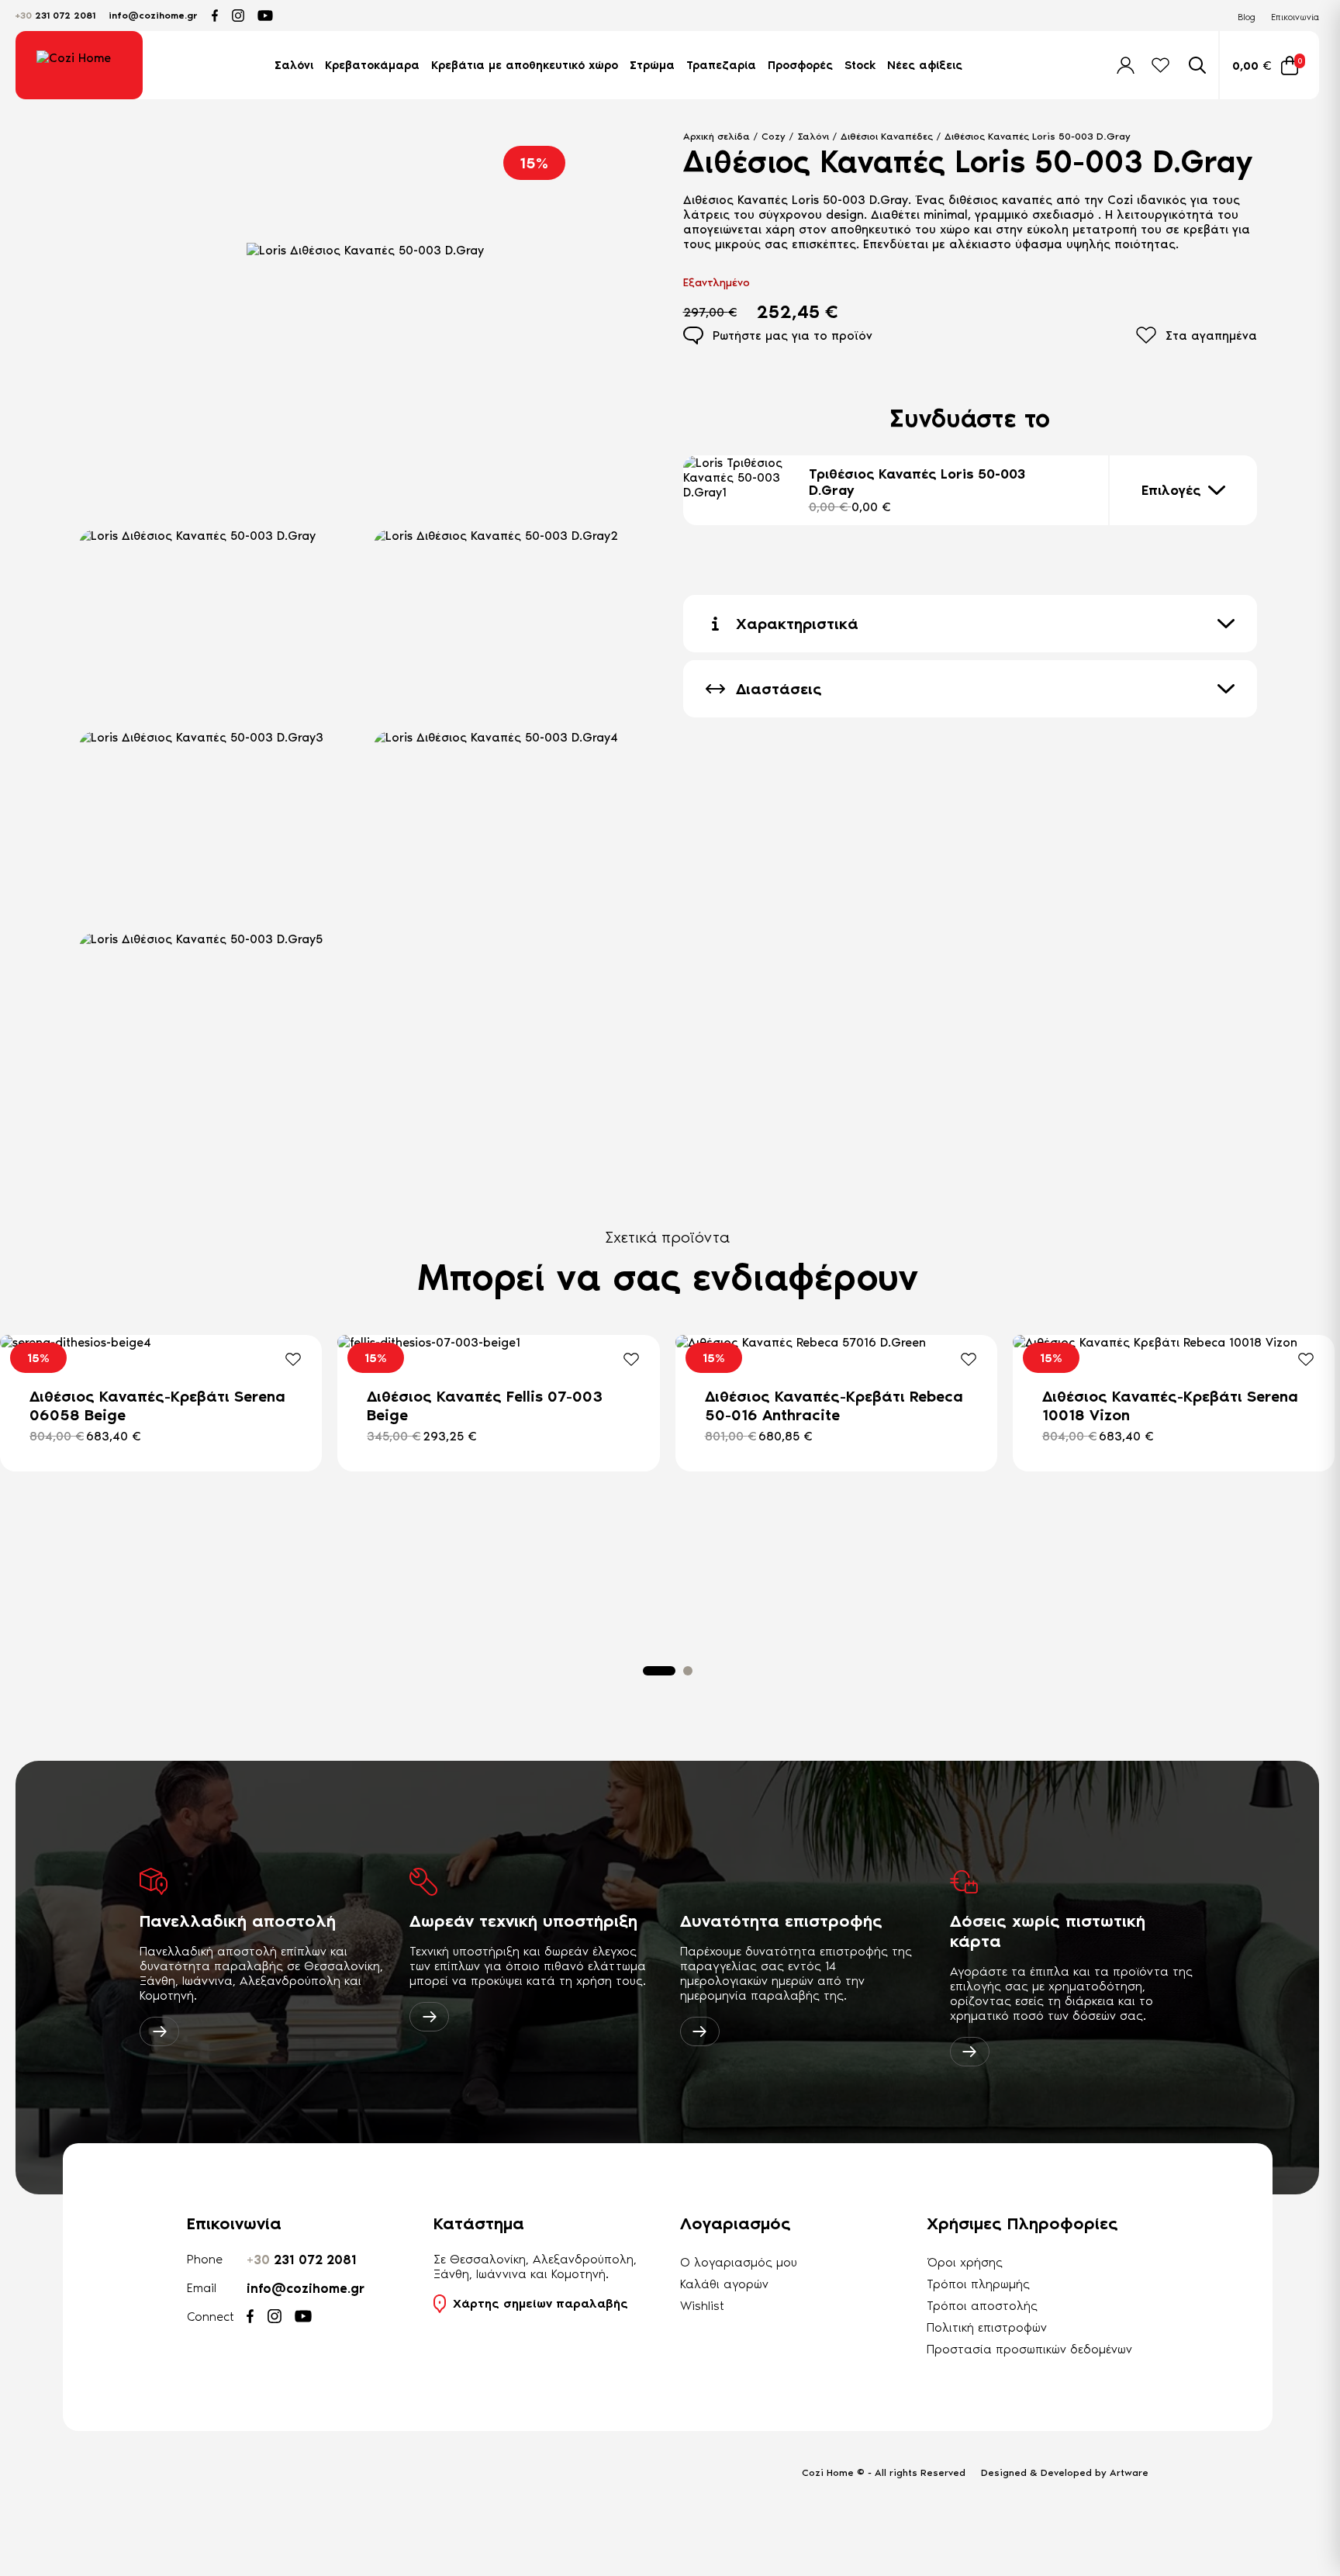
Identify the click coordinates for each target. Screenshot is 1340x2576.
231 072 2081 (55, 16)
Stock (860, 65)
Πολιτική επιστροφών (987, 2327)
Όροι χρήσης (965, 2262)
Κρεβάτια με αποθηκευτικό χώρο (525, 65)
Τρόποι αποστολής (982, 2306)
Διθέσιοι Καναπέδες (887, 136)
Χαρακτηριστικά (797, 624)
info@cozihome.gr (153, 16)
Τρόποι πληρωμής (978, 2284)
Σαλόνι (294, 65)
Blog (1247, 17)
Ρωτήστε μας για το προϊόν (793, 335)
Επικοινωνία (1295, 17)
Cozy (774, 136)
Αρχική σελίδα (717, 136)
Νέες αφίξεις (925, 65)
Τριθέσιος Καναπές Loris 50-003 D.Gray (917, 490)
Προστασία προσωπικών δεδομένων (1029, 2349)
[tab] (659, 1671)
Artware (1129, 2472)
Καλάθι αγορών (724, 2284)
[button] (218, 621)
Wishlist (702, 2306)
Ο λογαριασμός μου (739, 2262)
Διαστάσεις (779, 689)
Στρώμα (652, 65)
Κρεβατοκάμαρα (372, 65)
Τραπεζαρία (721, 65)
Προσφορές (800, 65)
